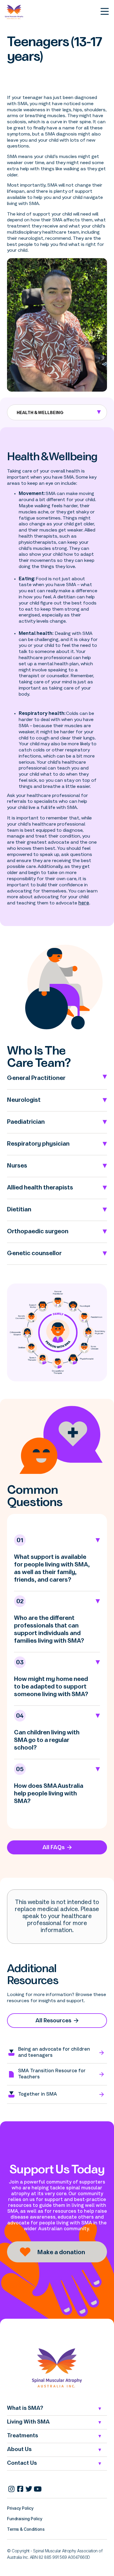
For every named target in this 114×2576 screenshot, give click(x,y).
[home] (16, 12)
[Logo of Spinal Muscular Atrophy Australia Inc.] (57, 2368)
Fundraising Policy (25, 2519)
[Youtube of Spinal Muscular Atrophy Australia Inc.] (38, 2489)
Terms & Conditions (26, 2529)
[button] (57, 412)
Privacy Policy (20, 2508)
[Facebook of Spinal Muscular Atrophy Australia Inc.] (20, 2489)
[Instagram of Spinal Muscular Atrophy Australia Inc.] (11, 2489)
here (84, 903)
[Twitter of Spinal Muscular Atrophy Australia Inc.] (29, 2489)
